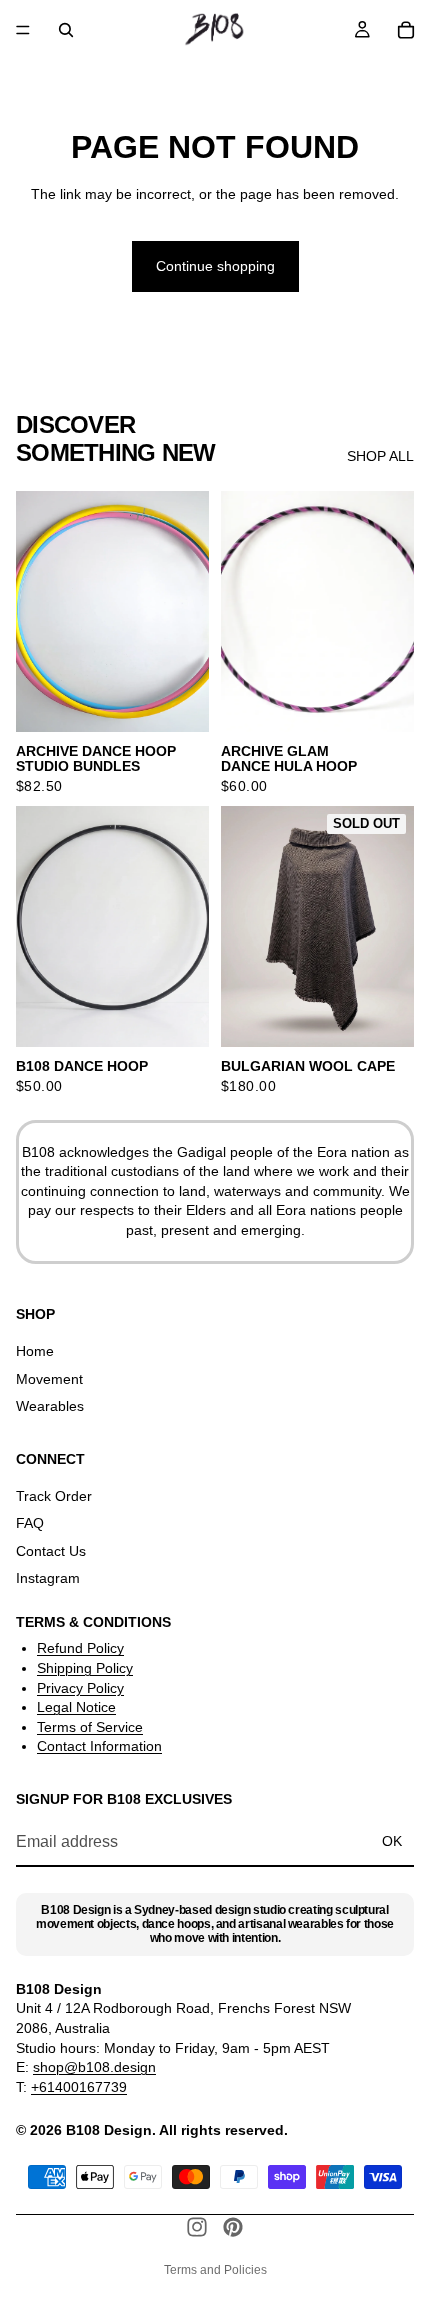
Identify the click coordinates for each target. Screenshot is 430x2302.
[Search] (66, 30)
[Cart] (406, 30)
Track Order (54, 1495)
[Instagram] (197, 2227)
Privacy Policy (80, 1687)
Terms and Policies (215, 2270)
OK (392, 1841)
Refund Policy (80, 1648)
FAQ (30, 1523)
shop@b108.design (94, 2067)
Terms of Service (90, 1726)
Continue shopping (215, 266)
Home (35, 1351)
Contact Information (99, 1746)
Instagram (48, 1578)
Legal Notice (76, 1707)
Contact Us (51, 1550)
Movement (49, 1378)
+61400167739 (79, 2086)
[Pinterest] (233, 2227)
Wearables (50, 1406)
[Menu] (23, 30)
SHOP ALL (380, 456)
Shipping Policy (85, 1668)
